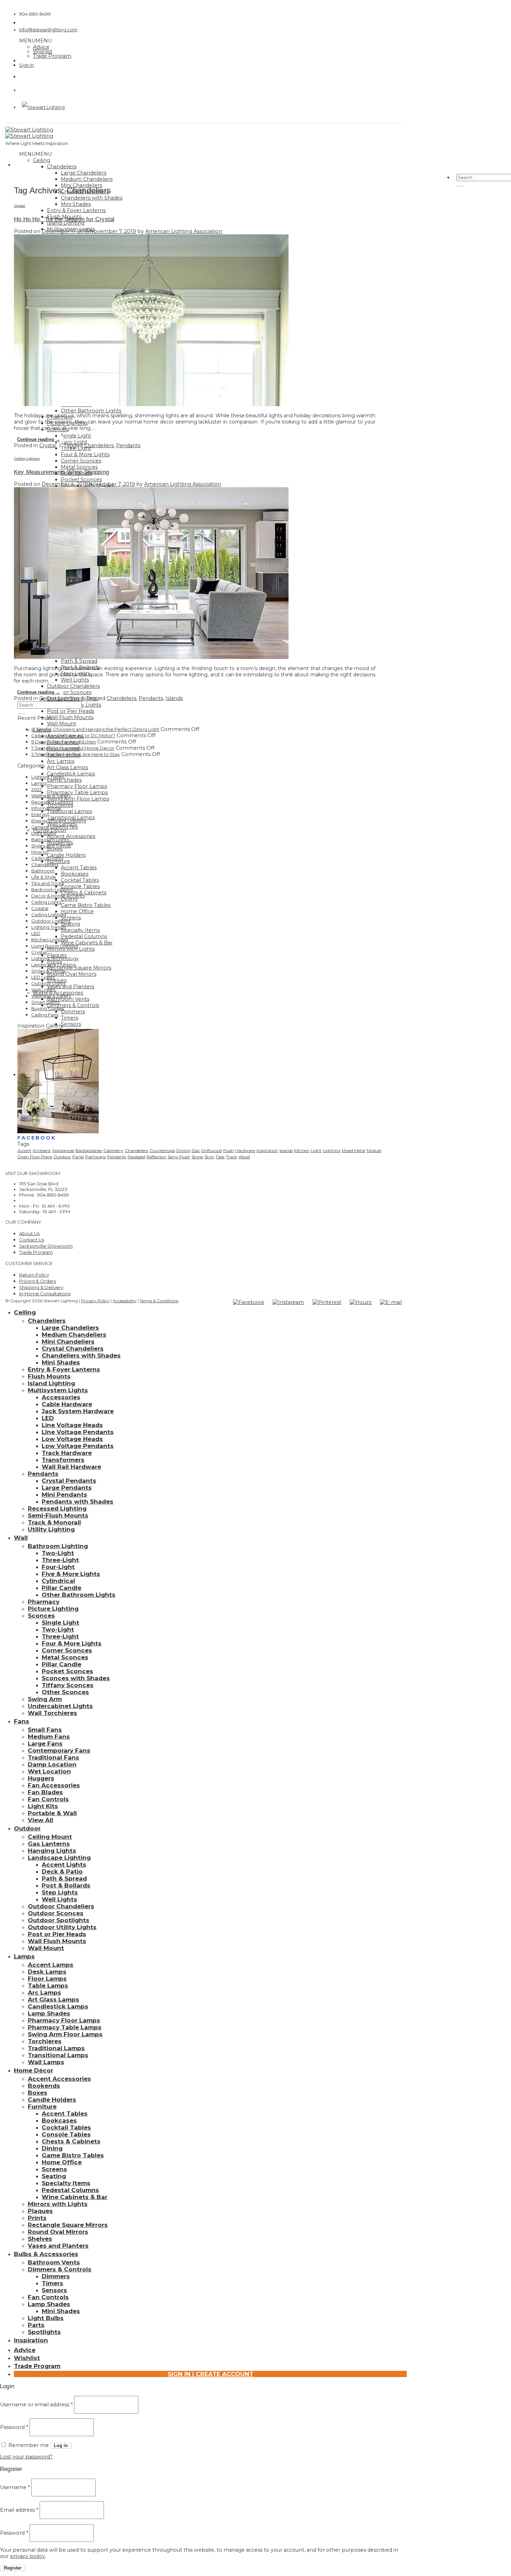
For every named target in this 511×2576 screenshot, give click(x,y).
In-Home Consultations (45, 1294)
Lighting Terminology (55, 958)
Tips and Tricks (47, 883)
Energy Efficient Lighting (59, 821)
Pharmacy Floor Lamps (77, 786)
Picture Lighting (53, 1609)
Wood (244, 1157)
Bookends (44, 2086)
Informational (46, 808)
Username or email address (36, 2405)
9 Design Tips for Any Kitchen (64, 742)
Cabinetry (113, 1150)
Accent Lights (64, 1865)
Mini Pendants (64, 1495)
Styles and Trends (51, 846)
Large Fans (45, 1744)
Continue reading (39, 439)
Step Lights (60, 1892)
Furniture (42, 2107)
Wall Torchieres (52, 1713)
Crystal (19, 206)
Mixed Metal (354, 1150)
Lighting (332, 1150)
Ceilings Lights (47, 858)
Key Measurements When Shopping (61, 472)
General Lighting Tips (55, 827)
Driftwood (212, 1150)
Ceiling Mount (50, 1837)
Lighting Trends (48, 927)
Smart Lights (45, 1002)
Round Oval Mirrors (72, 974)
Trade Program (52, 56)
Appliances (63, 1150)
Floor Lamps (47, 1979)
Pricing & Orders (38, 1281)
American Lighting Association (184, 231)
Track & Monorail (54, 1522)
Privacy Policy (95, 1301)
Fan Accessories (54, 1785)
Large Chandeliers (84, 173)
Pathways (95, 1157)
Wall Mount (62, 724)
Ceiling (42, 160)
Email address (19, 2510)
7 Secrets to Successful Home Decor (73, 748)
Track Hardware (67, 1453)
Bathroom (43, 871)
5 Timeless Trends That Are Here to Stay (76, 754)
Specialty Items (80, 930)
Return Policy (34, 1275)
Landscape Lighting (53, 965)
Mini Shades (76, 204)
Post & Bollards (66, 1885)
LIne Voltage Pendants (78, 1432)
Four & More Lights (85, 454)
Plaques (40, 2211)
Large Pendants (67, 1488)
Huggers (41, 1778)
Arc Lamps (61, 761)
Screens (71, 918)
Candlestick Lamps (71, 774)
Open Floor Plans (35, 1157)
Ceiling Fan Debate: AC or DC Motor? (73, 735)
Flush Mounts (49, 1376)
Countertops (162, 1150)
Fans (22, 1721)
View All (40, 1820)
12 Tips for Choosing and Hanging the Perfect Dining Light (95, 729)
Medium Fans (49, 1737)
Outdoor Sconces (69, 692)
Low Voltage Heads (72, 1439)
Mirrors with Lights (58, 2204)
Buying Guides (47, 1008)
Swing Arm (45, 1699)
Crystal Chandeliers (73, 1349)
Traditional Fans (54, 1757)
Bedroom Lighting (52, 889)
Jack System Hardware (78, 1411)
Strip (209, 1157)
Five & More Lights (71, 1574)
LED (36, 933)
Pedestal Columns (84, 936)
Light (316, 1150)
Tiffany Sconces (68, 1685)
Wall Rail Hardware (71, 1467)
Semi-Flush (179, 1157)
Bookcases (75, 874)
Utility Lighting (51, 1529)
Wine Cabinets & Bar (87, 943)
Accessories (61, 1397)
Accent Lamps (51, 1965)
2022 (36, 789)
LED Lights (43, 977)
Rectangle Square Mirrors (79, 968)
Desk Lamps (47, 1972)
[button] (35, 41)
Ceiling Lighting (27, 458)
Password (14, 2427)
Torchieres (45, 2041)
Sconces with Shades (76, 1678)
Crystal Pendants (69, 1481)
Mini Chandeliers (68, 1342)
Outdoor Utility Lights (62, 1927)
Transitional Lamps (58, 2055)
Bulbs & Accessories (46, 2254)
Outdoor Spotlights (59, 1920)
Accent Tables (79, 868)
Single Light (76, 436)
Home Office (77, 911)
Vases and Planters (71, 987)
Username (15, 2487)
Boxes (38, 2093)
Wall (21, 1538)
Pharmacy (44, 1602)
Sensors (71, 1024)
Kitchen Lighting (50, 940)
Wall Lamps (46, 2062)
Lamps (39, 783)
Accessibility (125, 1301)
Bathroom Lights (50, 839)
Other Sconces (65, 1692)
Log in (61, 2445)
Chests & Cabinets (71, 2141)
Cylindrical (58, 1581)
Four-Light (58, 1567)
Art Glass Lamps (67, 767)
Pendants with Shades (78, 1502)
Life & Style (44, 877)
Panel (78, 1157)
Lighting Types (47, 777)
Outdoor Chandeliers (73, 686)
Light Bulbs (44, 833)
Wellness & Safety (51, 796)
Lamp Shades (64, 780)
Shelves (40, 2239)
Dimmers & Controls (73, 1005)
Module (374, 1150)
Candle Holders (66, 855)
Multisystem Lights (58, 1390)
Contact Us (32, 1240)
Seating (70, 924)
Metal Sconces (79, 467)
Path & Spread (79, 661)
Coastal (40, 908)
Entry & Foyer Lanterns (76, 210)
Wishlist (43, 51)
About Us (29, 1233)
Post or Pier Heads (71, 711)
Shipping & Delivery (41, 1287)
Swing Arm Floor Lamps (78, 799)
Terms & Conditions (159, 1301)
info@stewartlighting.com (48, 30)
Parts (36, 2325)
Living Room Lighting (55, 946)
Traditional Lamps (70, 811)
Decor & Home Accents (58, 896)
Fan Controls (48, 1799)
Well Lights (75, 680)
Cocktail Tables (80, 880)
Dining (183, 1150)
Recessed (136, 1157)
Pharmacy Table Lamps (77, 792)
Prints (37, 2218)
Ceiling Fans (45, 1015)
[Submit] (460, 186)
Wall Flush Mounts (70, 717)
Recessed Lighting (52, 802)
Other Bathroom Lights (91, 411)
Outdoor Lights (48, 983)
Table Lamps (48, 1986)
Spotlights (44, 2332)
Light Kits (43, 1806)
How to (39, 852)
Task (220, 1157)
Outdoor (62, 1157)
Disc (196, 1150)
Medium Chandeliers (87, 179)
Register (13, 2568)
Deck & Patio (62, 1871)
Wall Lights (43, 990)
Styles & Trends (48, 971)
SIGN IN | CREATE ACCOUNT (210, 2374)
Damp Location (52, 1764)
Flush (229, 1150)
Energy (39, 814)
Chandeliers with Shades (92, 198)
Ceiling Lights (46, 902)
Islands (174, 698)
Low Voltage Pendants (78, 1446)
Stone (197, 1157)
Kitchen (302, 1150)
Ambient (42, 1150)
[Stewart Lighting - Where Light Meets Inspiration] (29, 133)
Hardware (245, 1150)
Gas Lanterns (49, 1844)
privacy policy (27, 2556)
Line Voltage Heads (72, 1425)
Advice (41, 47)
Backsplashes (89, 1150)
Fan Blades (45, 1792)
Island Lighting (51, 1383)
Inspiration (267, 1150)
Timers (70, 1018)
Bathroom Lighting (58, 1546)
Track (232, 1157)
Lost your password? (26, 2457)
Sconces (41, 1616)
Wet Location (49, 1771)
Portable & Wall (52, 1813)
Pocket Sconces (81, 480)
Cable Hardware (67, 1404)
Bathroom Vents (54, 2262)
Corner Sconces (81, 461)
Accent (24, 1150)
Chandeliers (62, 167)
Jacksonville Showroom (46, 1246)
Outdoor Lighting (51, 921)
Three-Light (60, 1560)
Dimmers (73, 1012)
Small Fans (45, 1730)
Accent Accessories (71, 836)
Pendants (128, 445)
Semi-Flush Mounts (58, 1515)
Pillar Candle (62, 1588)
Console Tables (80, 886)
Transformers (63, 1460)
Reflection (156, 1157)
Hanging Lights (52, 1851)
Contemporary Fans (59, 1750)
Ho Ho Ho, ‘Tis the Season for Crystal (64, 219)
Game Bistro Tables (86, 905)
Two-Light (74, 442)
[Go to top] (181, 1300)
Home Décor (34, 2070)
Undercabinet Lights (60, 1706)
